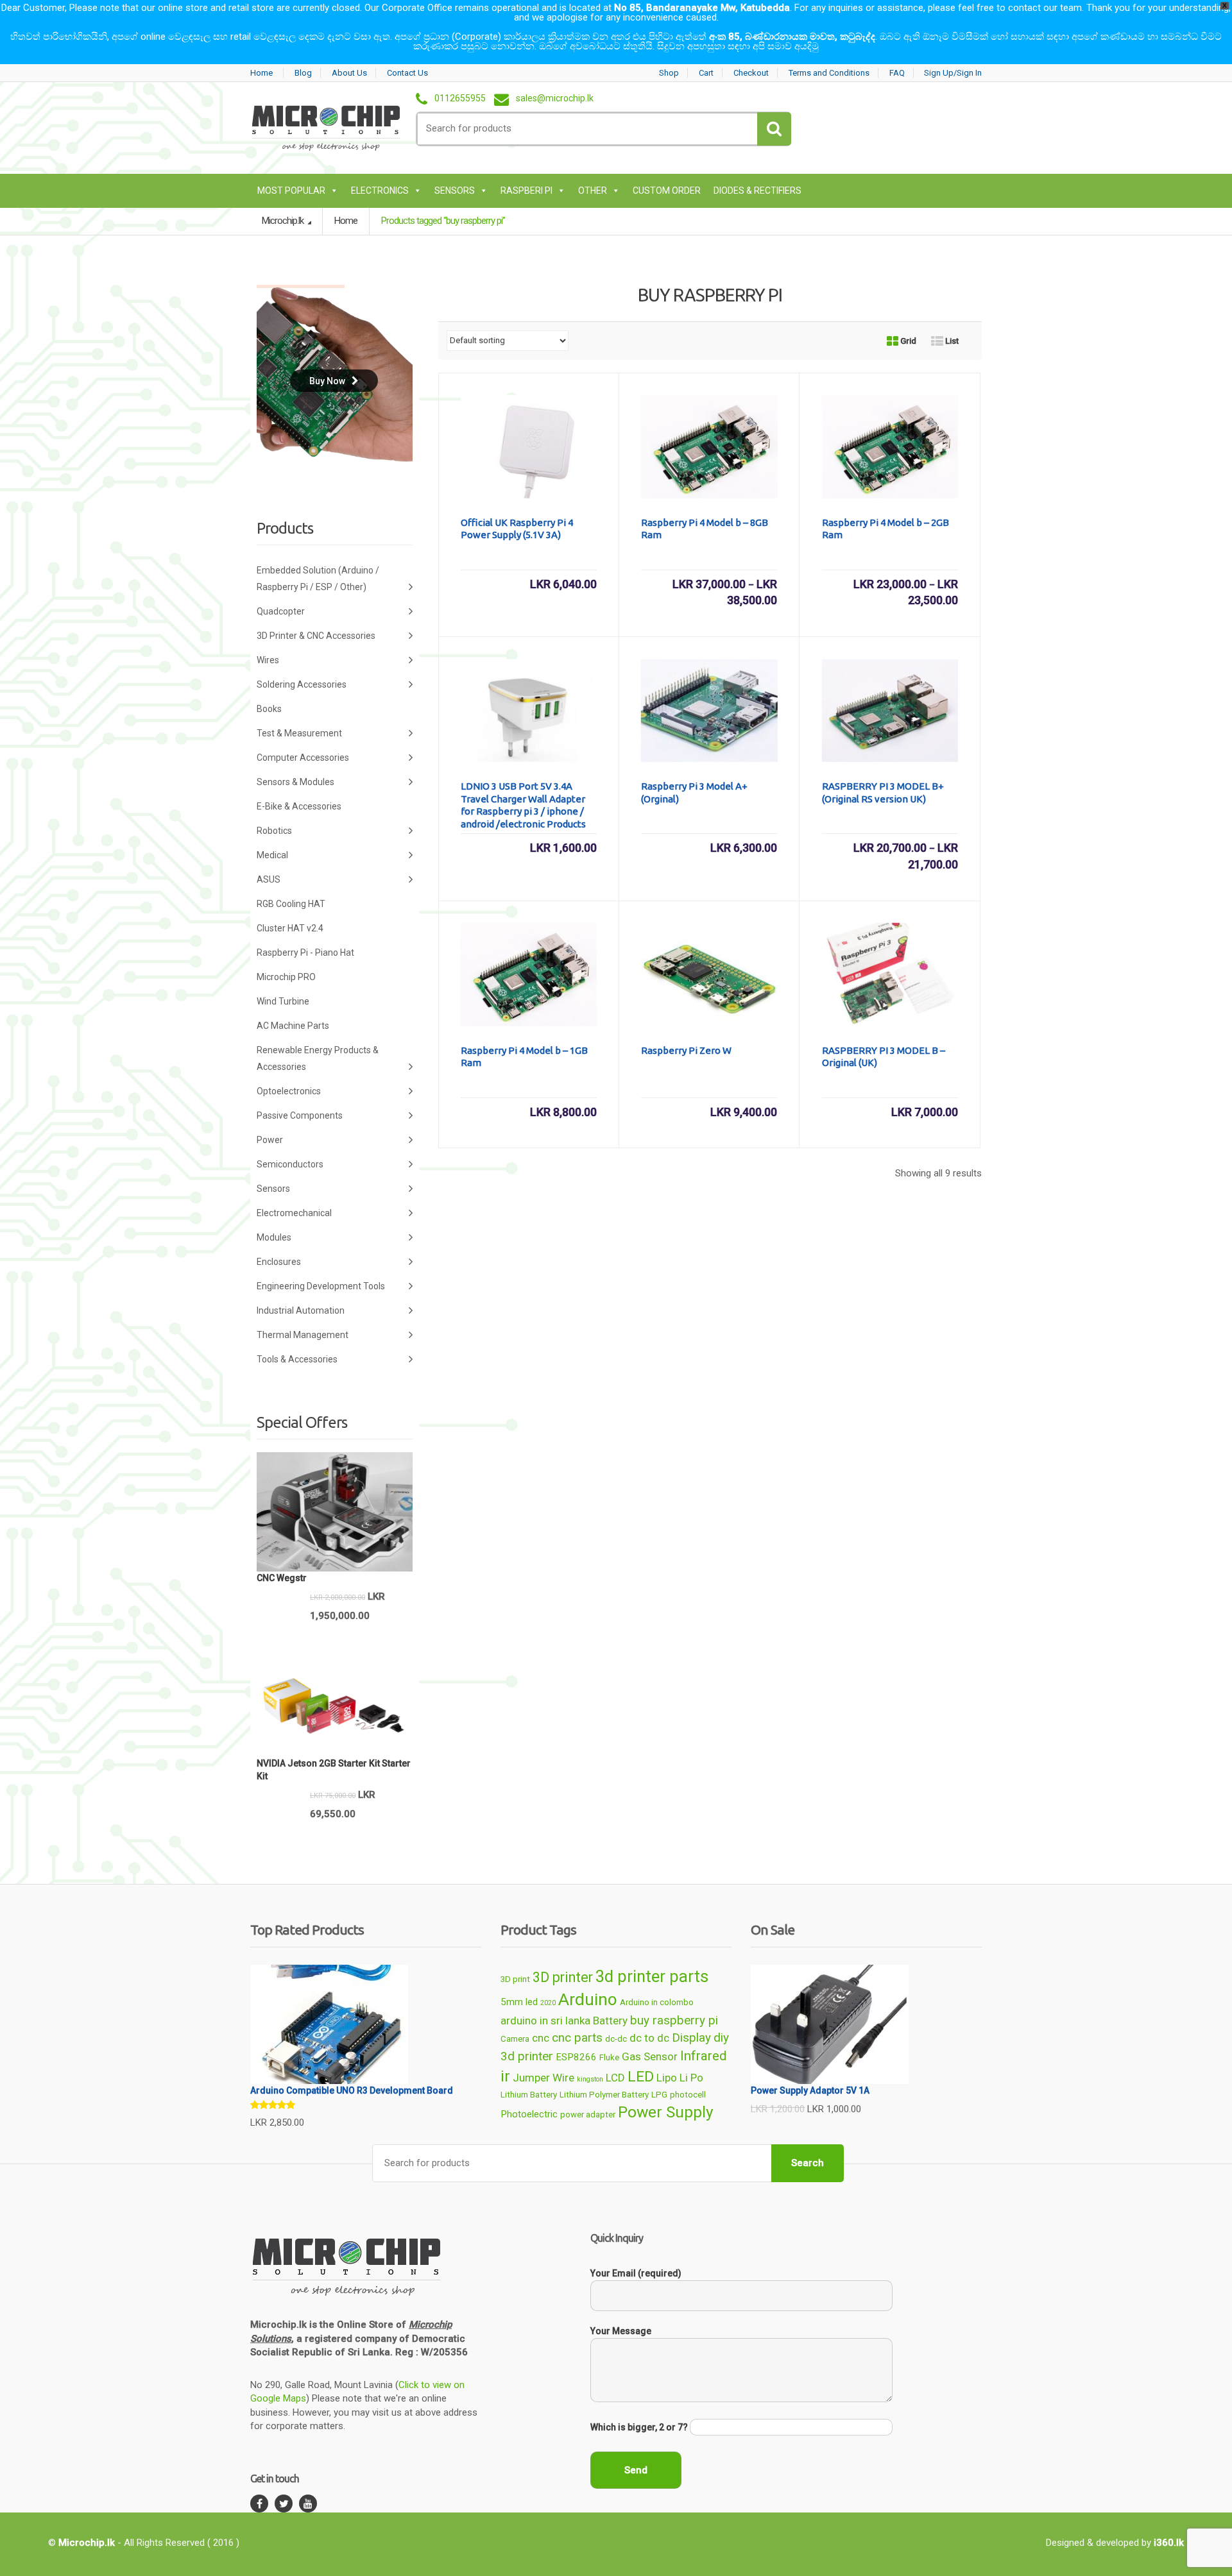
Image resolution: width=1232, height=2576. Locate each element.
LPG (659, 2095)
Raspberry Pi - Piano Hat (305, 953)
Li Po (691, 2078)
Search (808, 2163)
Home (261, 73)
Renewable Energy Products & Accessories (318, 1058)
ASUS (269, 879)
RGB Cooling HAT (291, 904)
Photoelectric (529, 2114)
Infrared (703, 2056)
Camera (515, 2039)
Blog (303, 73)
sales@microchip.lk (555, 99)
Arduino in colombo (657, 2002)
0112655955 (460, 99)
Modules (274, 1237)
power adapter (588, 2114)
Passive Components (300, 1115)
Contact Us (407, 73)
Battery (610, 2021)
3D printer (563, 1977)
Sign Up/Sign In (953, 73)
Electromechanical (294, 1213)
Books (269, 709)
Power (270, 1140)
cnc (541, 2038)
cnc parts (577, 2038)
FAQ (897, 73)
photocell (688, 2095)
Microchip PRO (286, 977)
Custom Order (667, 191)
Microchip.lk (284, 221)
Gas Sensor (650, 2056)
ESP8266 (576, 2057)
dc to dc (649, 2038)
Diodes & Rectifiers (757, 191)
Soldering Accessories (302, 684)
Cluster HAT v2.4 (290, 928)
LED (641, 2077)
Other (593, 191)
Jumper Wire (543, 2078)
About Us (349, 73)
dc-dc (616, 2039)
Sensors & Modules (295, 782)
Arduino (588, 1999)
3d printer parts (652, 1976)
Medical (272, 855)
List (951, 341)
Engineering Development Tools (321, 1286)
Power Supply (666, 2112)
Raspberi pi (526, 191)
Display (691, 2038)
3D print (515, 1979)
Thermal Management (303, 1335)
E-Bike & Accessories (299, 806)
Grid (907, 341)
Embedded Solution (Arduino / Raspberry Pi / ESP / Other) (318, 579)
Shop (669, 73)
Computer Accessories (303, 758)
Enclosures (279, 1262)
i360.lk (1169, 2543)
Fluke (609, 2057)
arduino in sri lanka (545, 2021)
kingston (590, 2079)
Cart (706, 73)
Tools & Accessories (297, 1359)
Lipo (667, 2078)
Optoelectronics (289, 1091)
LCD (615, 2078)
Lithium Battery (529, 2095)
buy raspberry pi (674, 2020)
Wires (268, 660)
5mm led (519, 2002)
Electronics (380, 191)
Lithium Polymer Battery (604, 2095)
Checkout (751, 73)
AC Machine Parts (293, 1026)
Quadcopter (281, 611)
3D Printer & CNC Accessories (316, 636)
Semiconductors (290, 1164)
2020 (548, 2003)
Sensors (455, 191)
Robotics (274, 831)
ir (505, 2076)
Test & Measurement (299, 733)
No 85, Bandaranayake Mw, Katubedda (702, 8)
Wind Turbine (283, 1001)
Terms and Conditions (829, 73)
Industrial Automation (301, 1310)
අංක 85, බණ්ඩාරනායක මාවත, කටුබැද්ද (792, 37)
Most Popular (291, 191)
